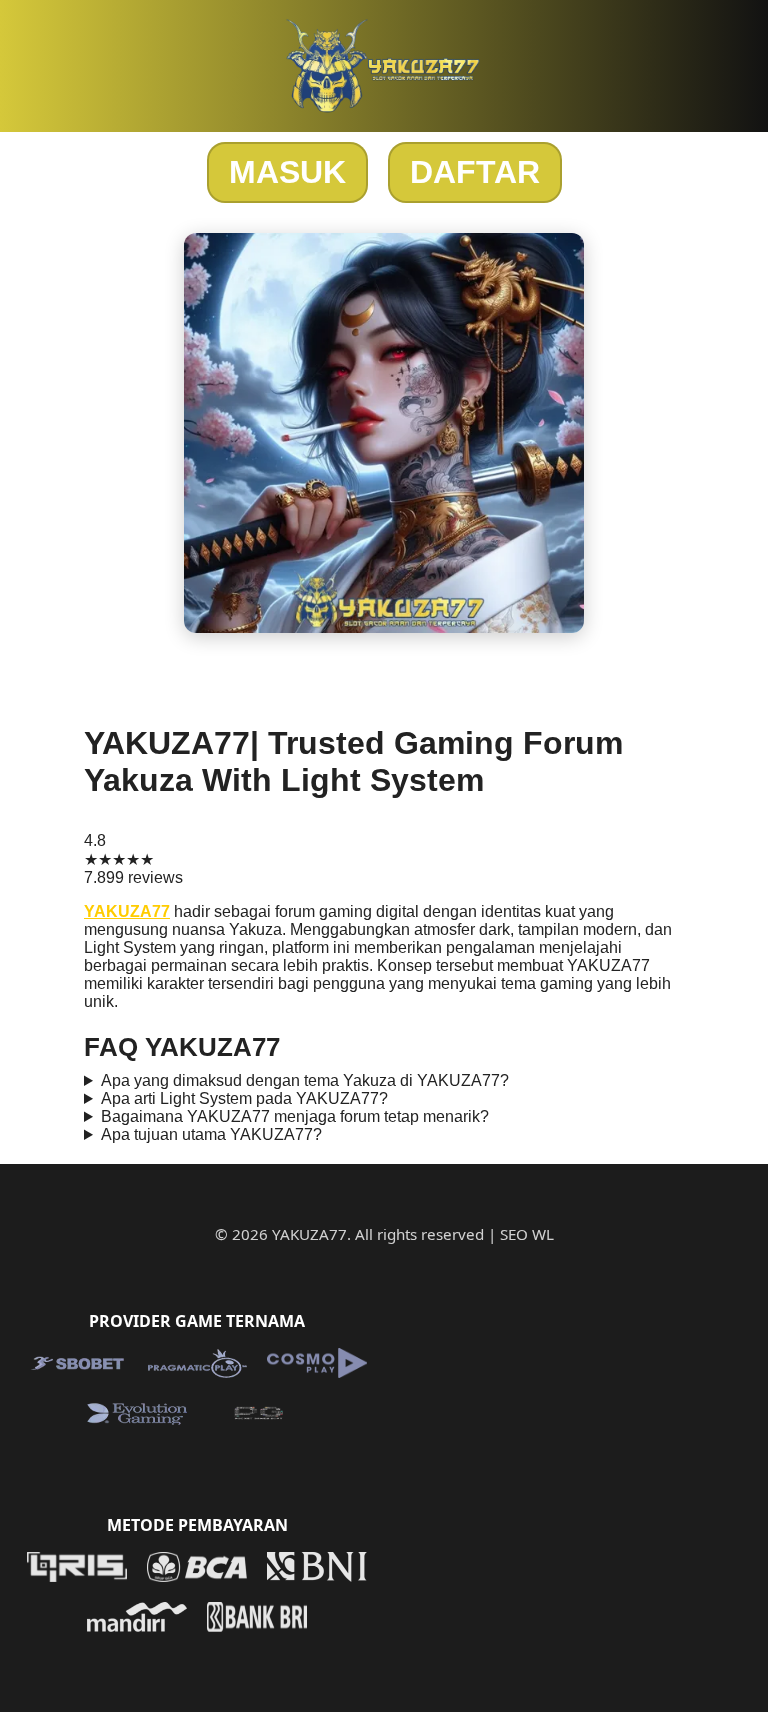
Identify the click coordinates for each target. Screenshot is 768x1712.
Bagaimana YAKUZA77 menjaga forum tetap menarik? (295, 1116)
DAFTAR (475, 172)
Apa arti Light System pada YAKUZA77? (244, 1098)
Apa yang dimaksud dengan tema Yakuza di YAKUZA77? (305, 1080)
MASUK (287, 172)
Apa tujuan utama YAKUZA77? (211, 1134)
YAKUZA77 (127, 911)
